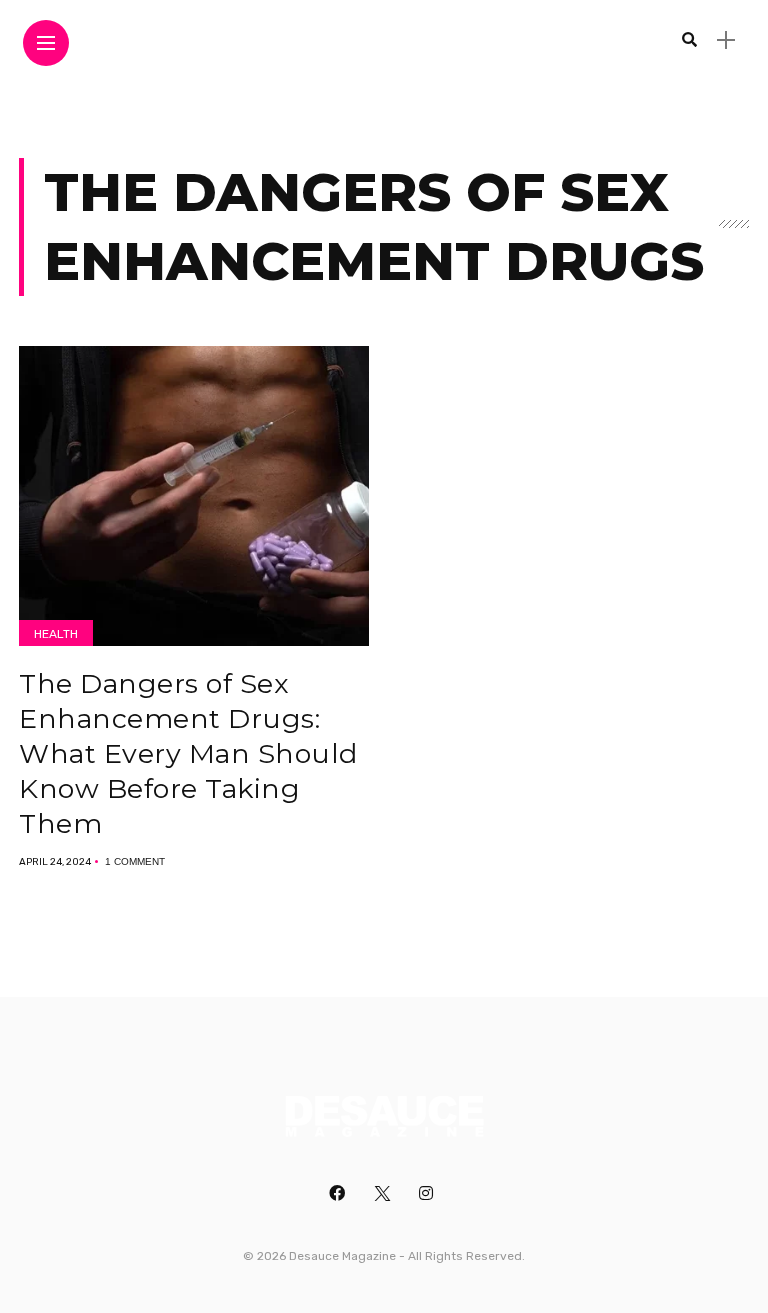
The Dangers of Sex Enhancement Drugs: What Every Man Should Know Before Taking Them (188, 753)
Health (56, 634)
